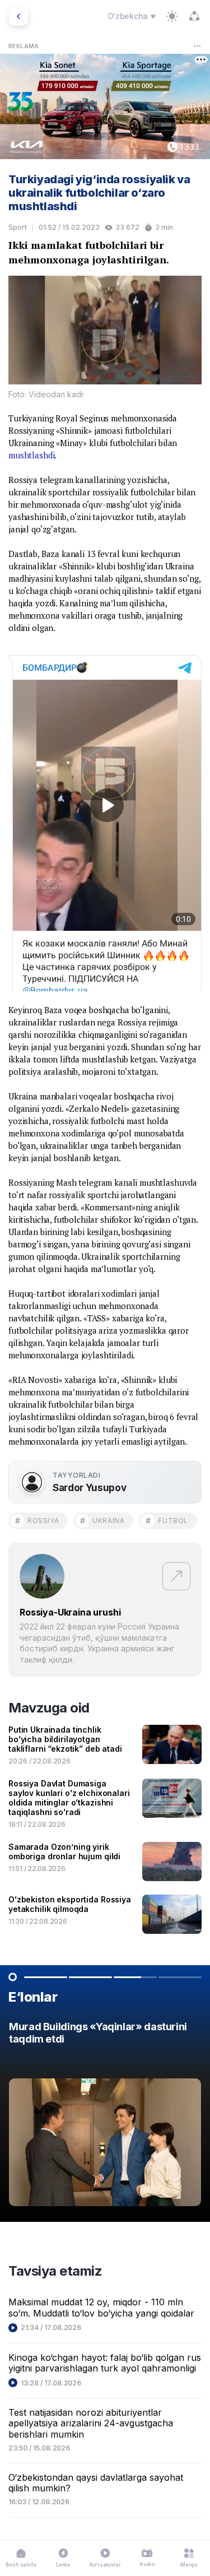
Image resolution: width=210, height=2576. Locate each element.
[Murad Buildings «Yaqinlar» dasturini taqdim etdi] (105, 2117)
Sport (18, 227)
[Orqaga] (18, 16)
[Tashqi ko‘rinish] (172, 16)
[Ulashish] (194, 16)
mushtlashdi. (32, 455)
